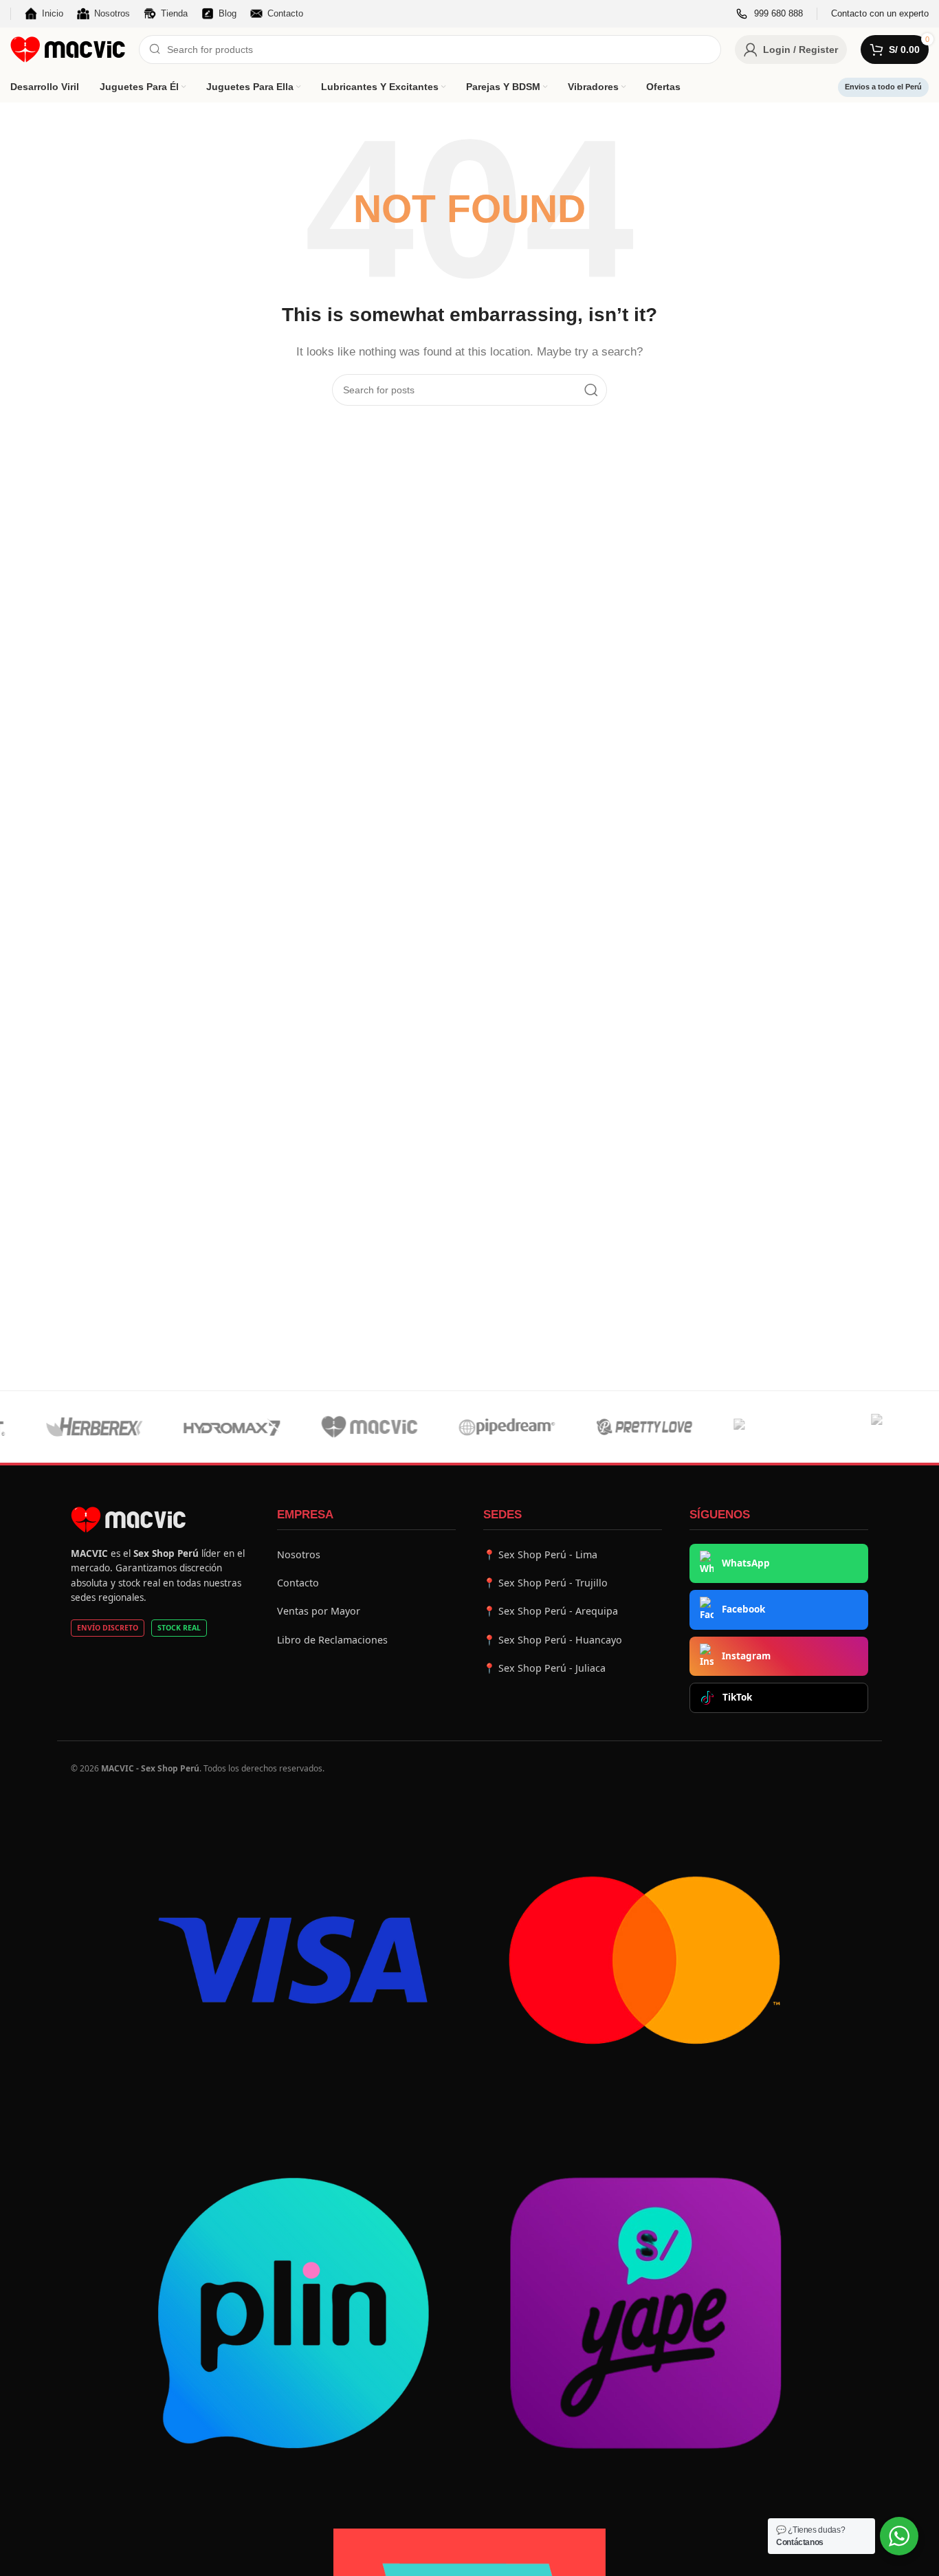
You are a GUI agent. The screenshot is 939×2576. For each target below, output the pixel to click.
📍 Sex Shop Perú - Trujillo (545, 1583)
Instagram (746, 1656)
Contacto (298, 1583)
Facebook (743, 1609)
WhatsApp (746, 1563)
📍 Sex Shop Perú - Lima (540, 1554)
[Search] (591, 390)
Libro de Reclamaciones (332, 1640)
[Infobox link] (770, 14)
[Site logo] (68, 48)
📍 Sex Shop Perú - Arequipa (551, 1611)
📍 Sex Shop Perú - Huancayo (553, 1640)
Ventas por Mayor (319, 1611)
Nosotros (299, 1554)
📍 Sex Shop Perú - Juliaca (544, 1668)
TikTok (737, 1697)
